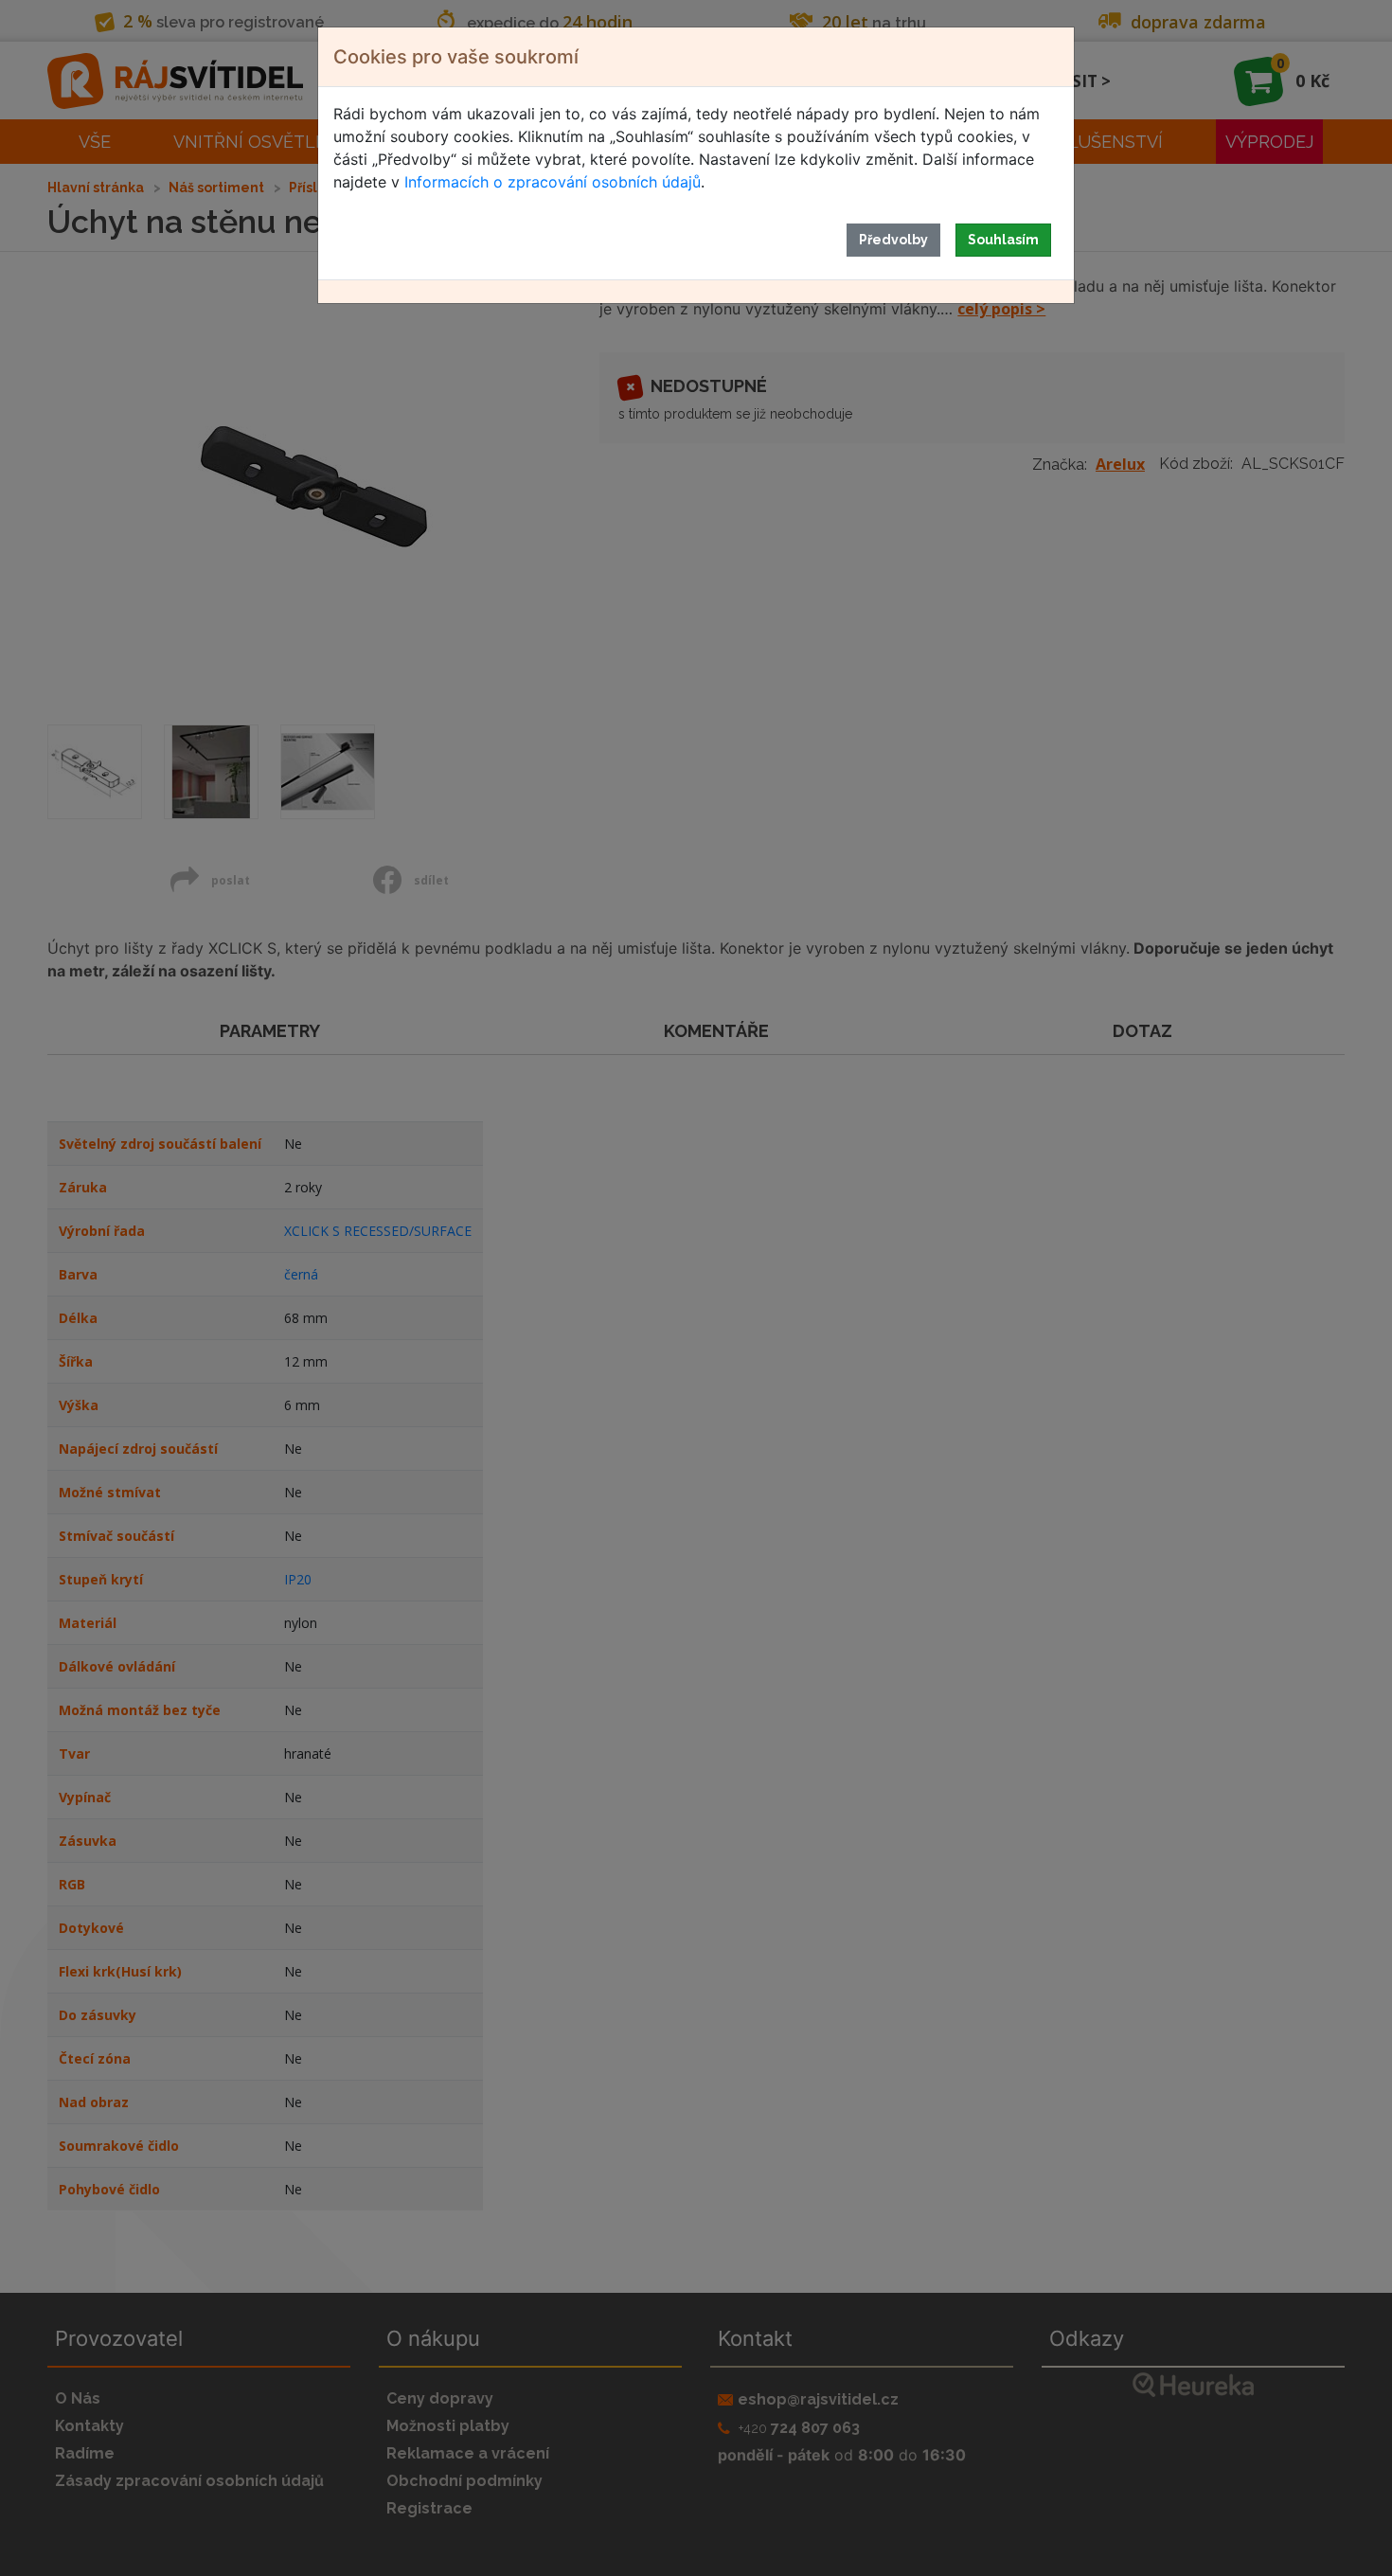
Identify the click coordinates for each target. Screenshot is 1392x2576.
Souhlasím (1003, 240)
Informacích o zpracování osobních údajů (553, 182)
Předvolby (893, 240)
